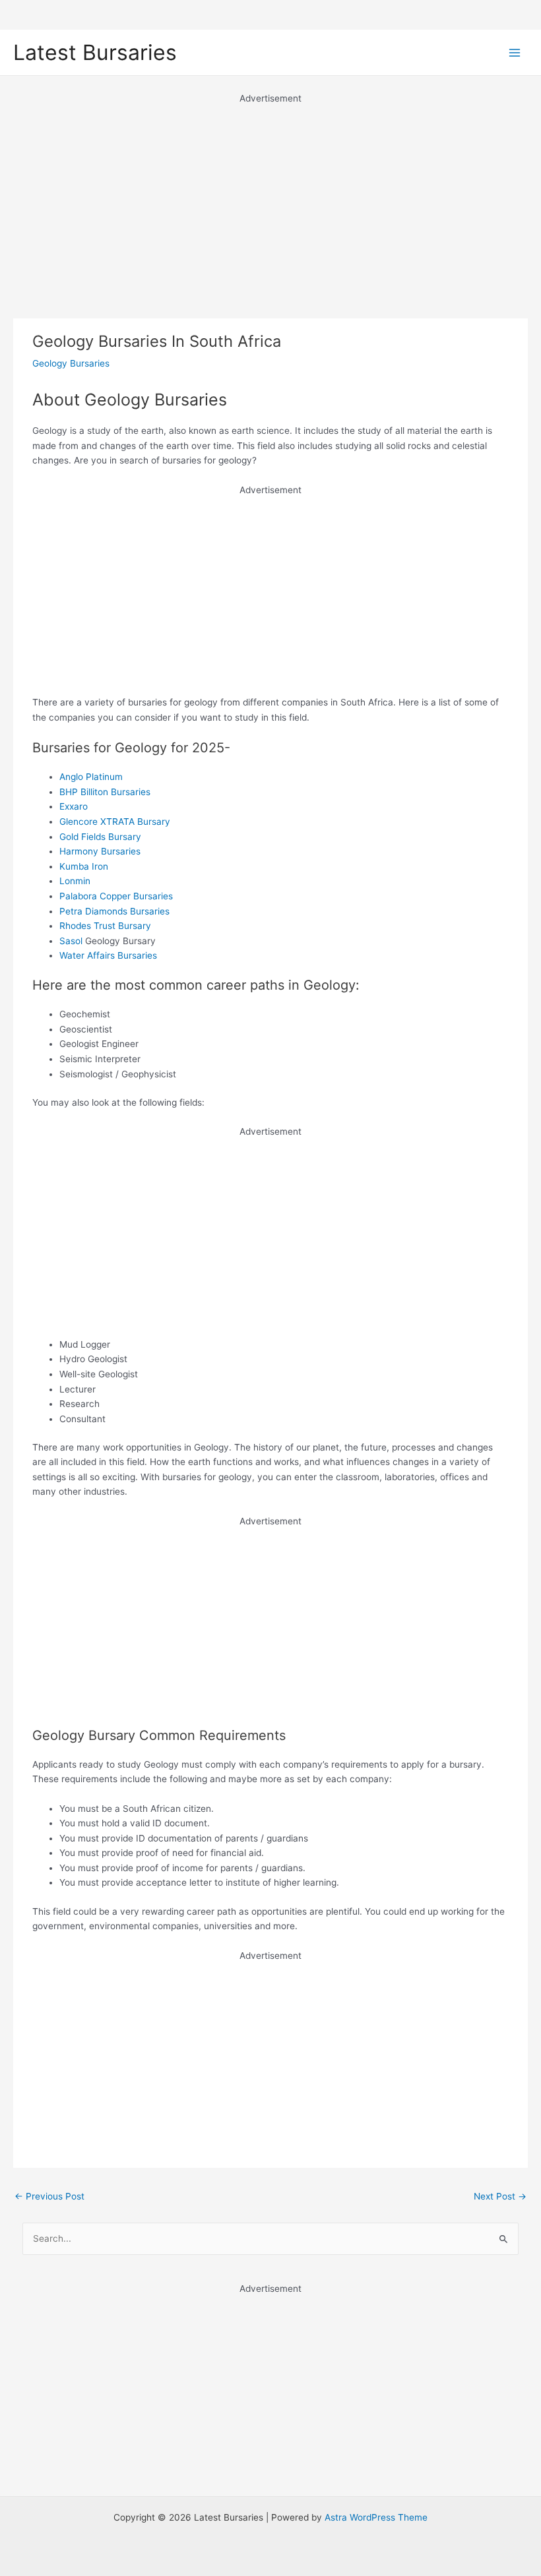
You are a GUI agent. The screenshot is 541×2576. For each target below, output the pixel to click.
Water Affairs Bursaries (108, 955)
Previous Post (49, 2196)
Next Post (500, 2196)
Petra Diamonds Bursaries (114, 911)
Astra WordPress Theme (376, 2517)
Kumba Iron (84, 866)
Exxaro (74, 806)
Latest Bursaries (95, 52)
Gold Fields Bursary (100, 837)
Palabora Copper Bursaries (116, 896)
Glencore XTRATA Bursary (115, 822)
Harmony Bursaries (100, 851)
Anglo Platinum (91, 777)
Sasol (71, 941)
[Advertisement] (270, 198)
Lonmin (75, 881)
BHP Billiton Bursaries (105, 792)
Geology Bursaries (71, 363)
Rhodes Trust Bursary (105, 926)
